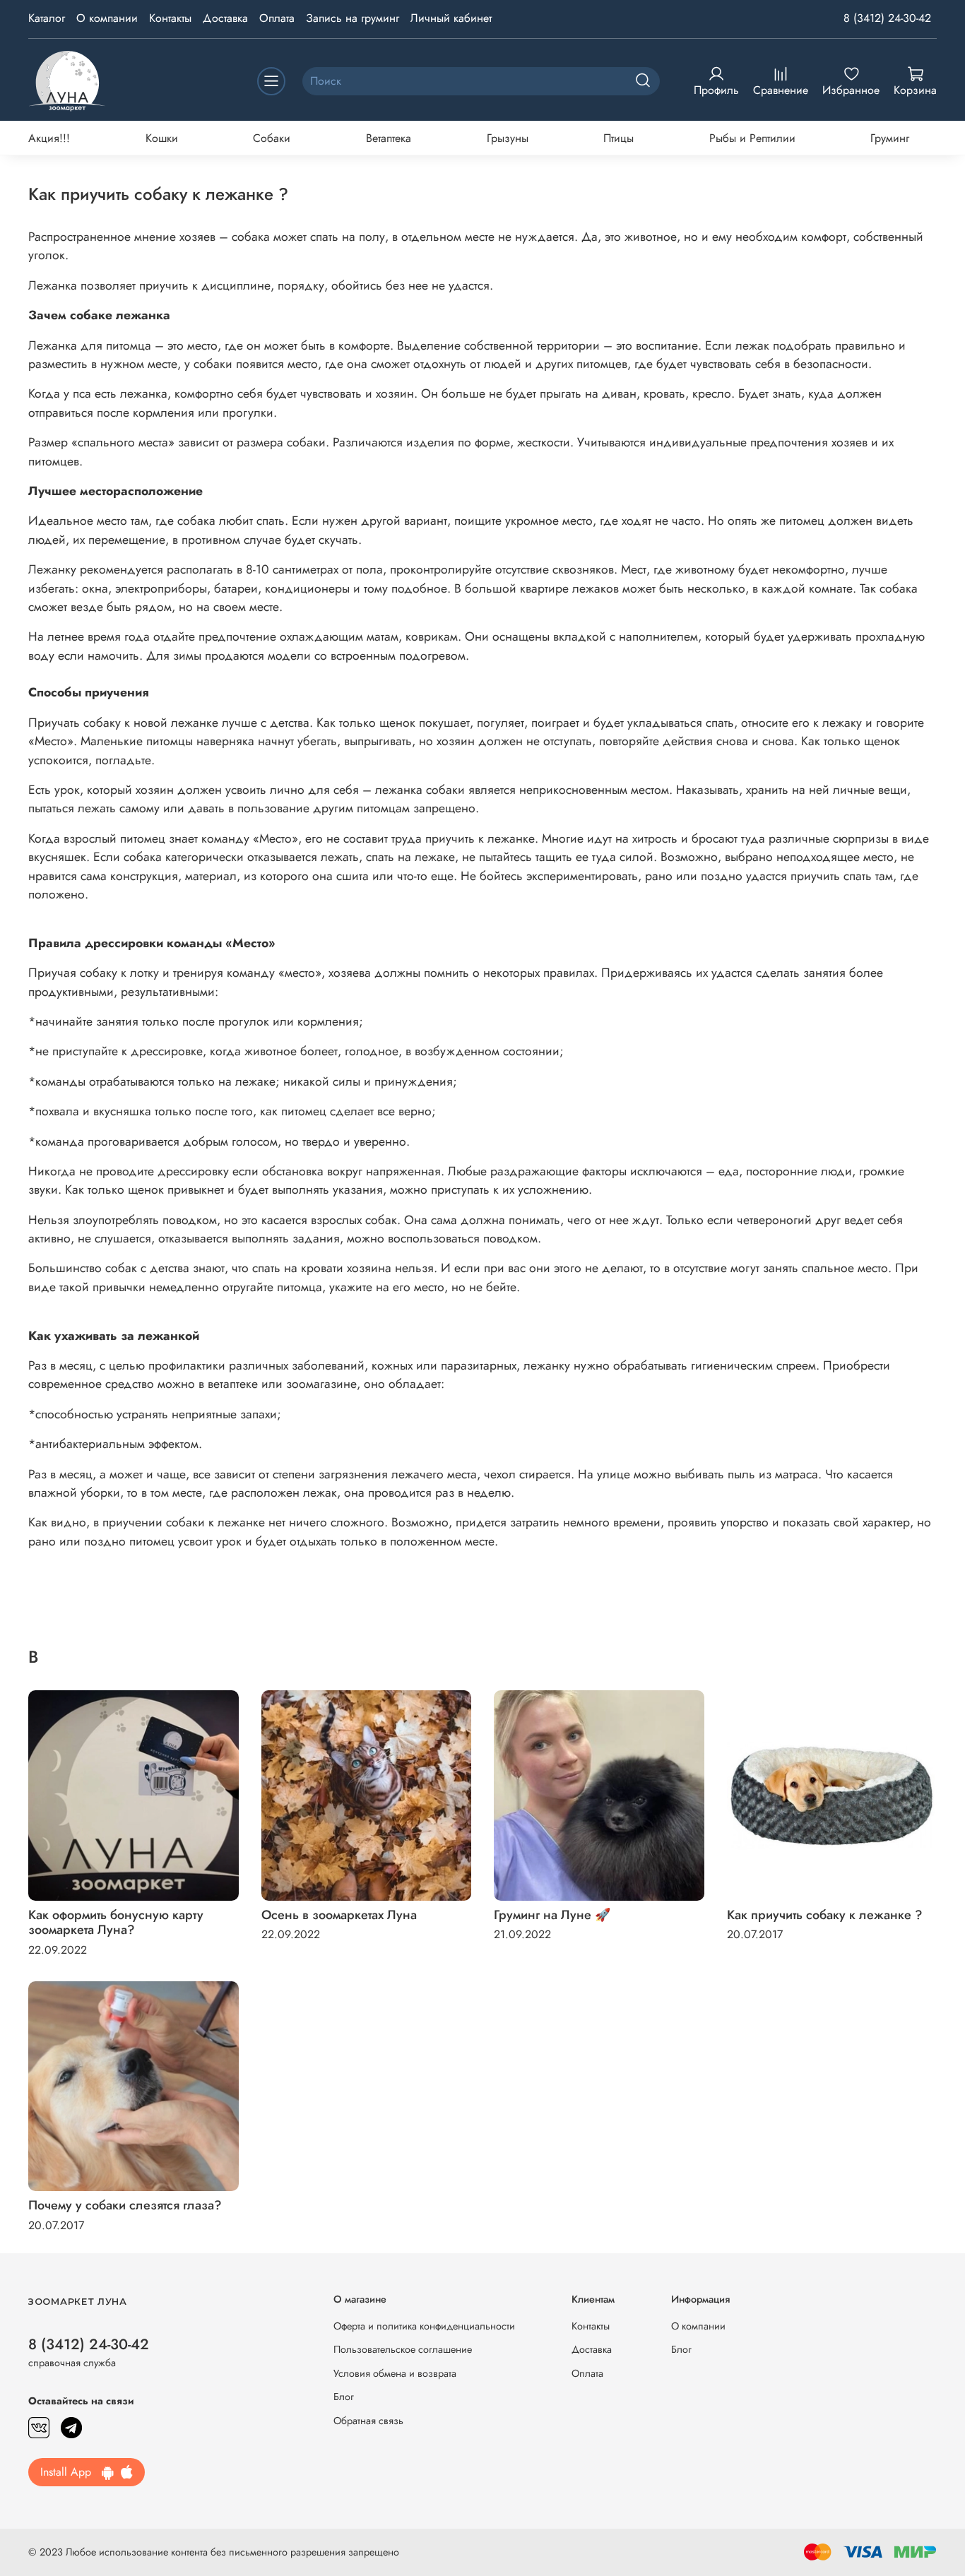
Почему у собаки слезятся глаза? (125, 2205)
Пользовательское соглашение (403, 2349)
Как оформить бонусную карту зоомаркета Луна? (116, 1923)
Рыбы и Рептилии (752, 138)
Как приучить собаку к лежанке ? (825, 1915)
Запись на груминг (353, 18)
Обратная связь (368, 2421)
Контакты (170, 18)
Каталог (47, 18)
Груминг (890, 138)
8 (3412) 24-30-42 (887, 18)
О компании (107, 18)
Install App (71, 2472)
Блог (344, 2397)
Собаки (272, 138)
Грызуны (508, 138)
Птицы (618, 138)
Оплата (277, 18)
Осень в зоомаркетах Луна (339, 1915)
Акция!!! (49, 138)
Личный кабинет (451, 18)
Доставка (225, 18)
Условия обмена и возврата (395, 2373)
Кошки (162, 138)
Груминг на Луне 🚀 (552, 1915)
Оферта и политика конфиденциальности (424, 2326)
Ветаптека (389, 138)
